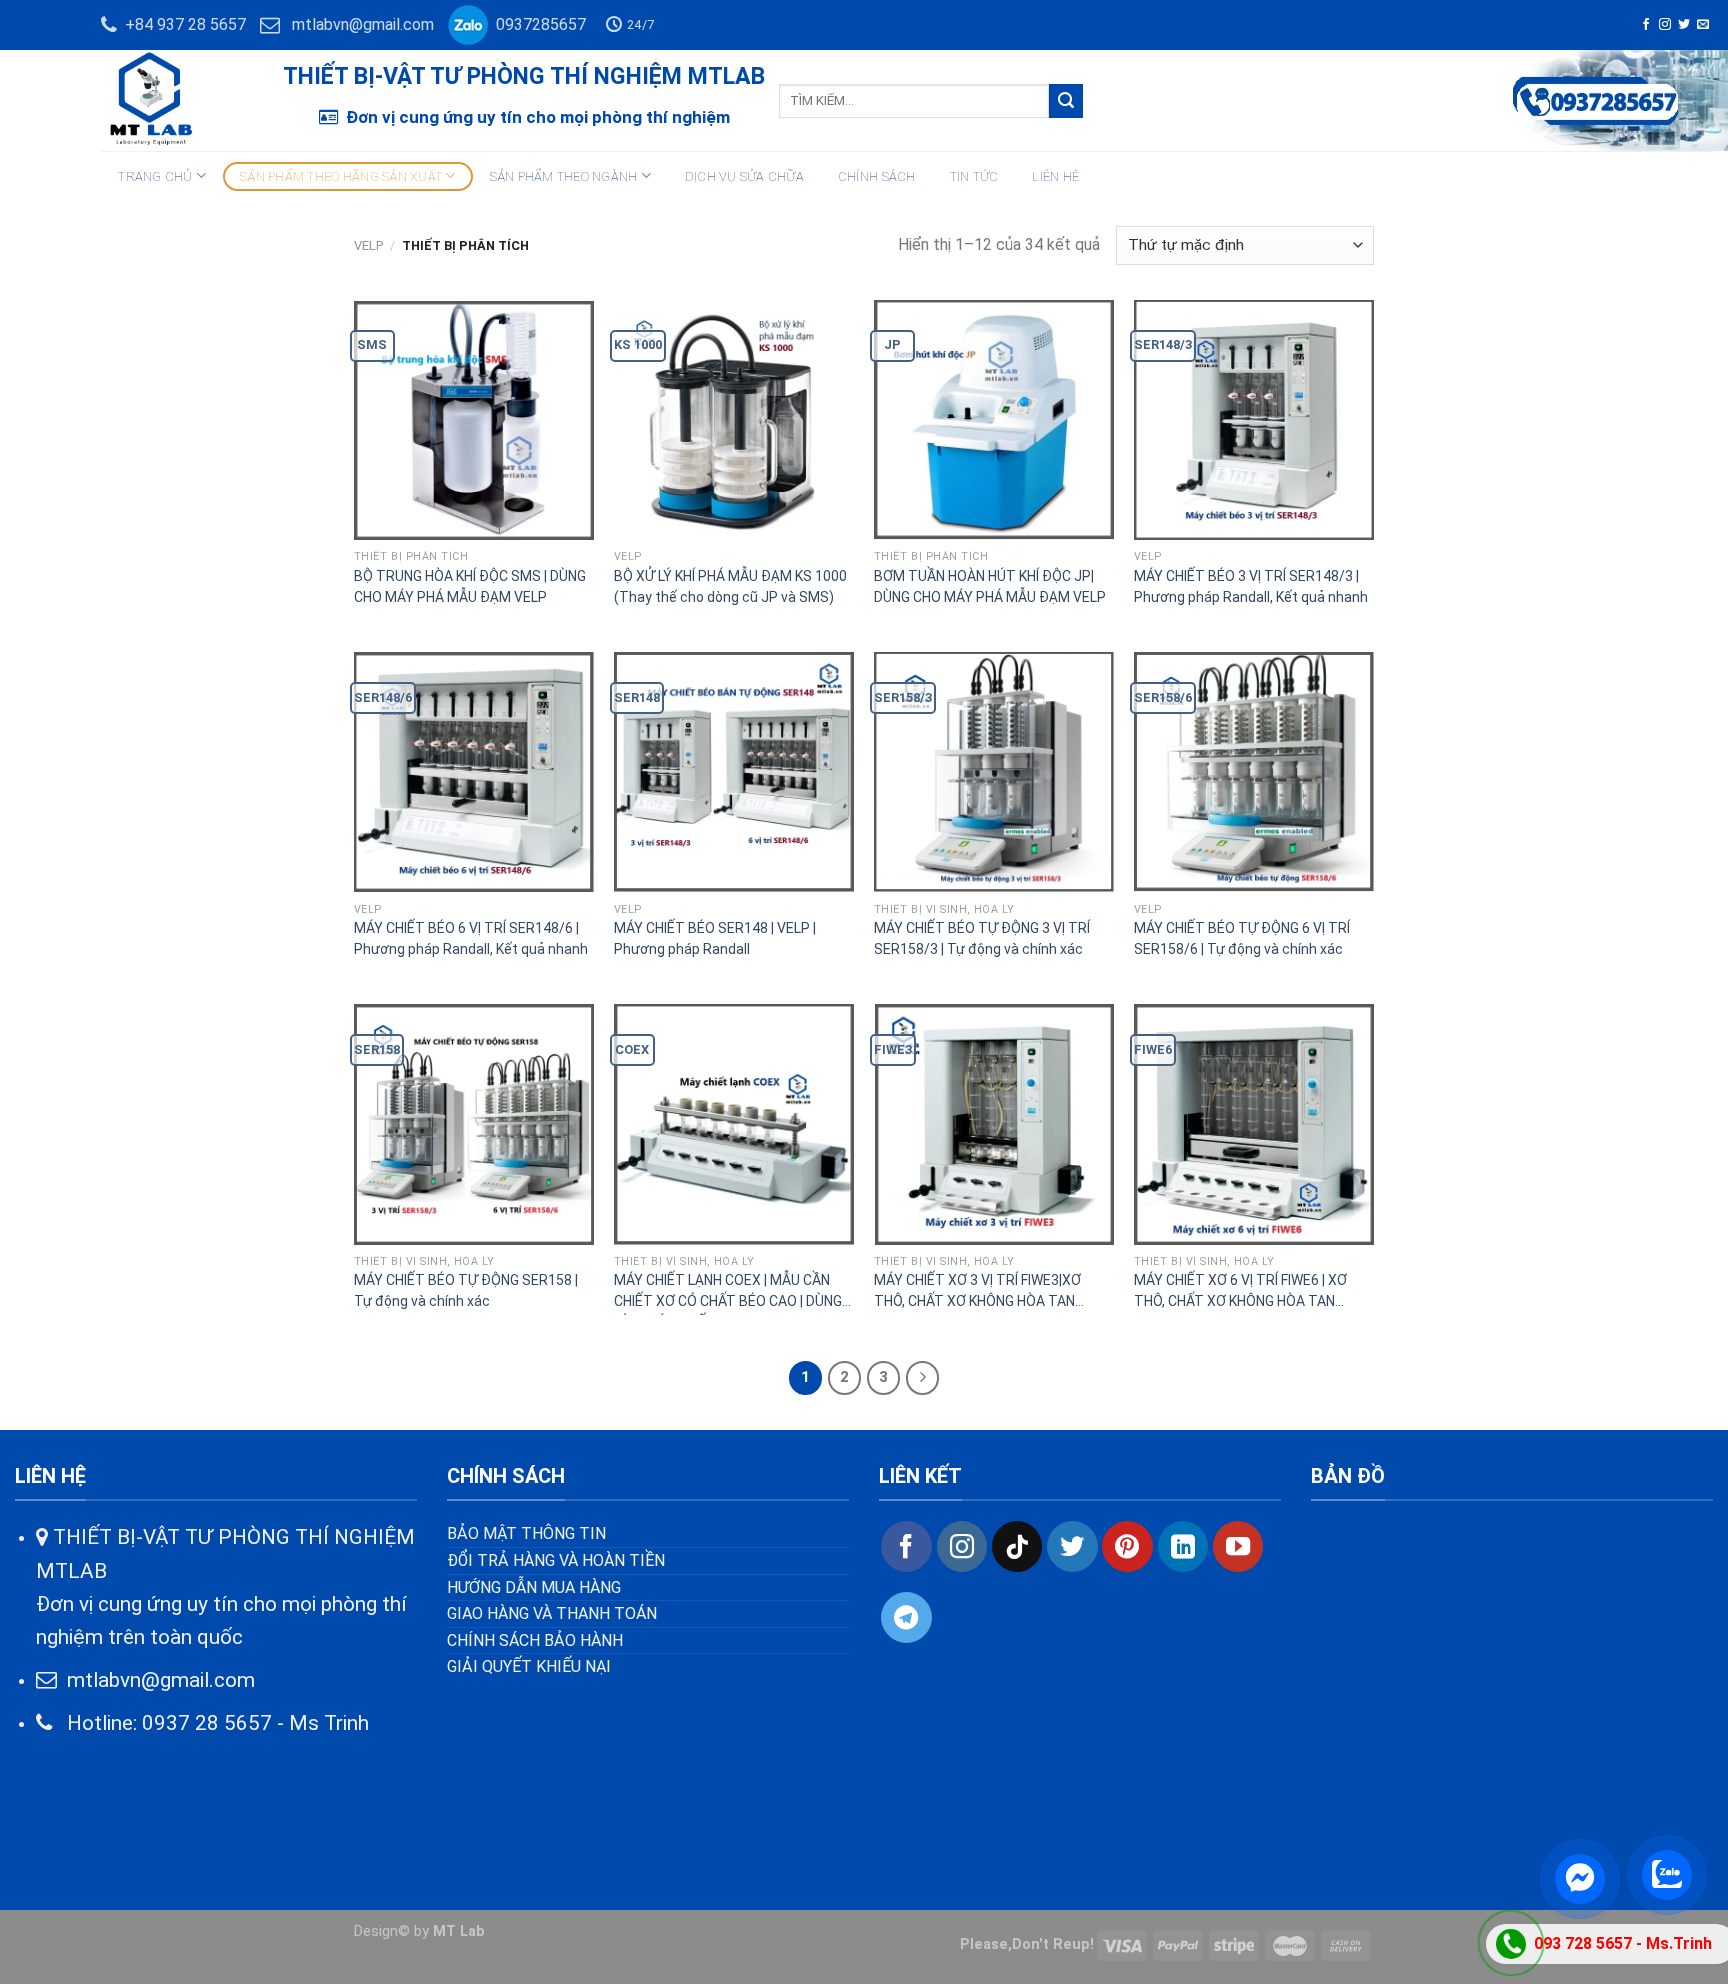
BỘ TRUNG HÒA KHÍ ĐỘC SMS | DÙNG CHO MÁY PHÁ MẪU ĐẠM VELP (470, 586)
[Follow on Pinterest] (1127, 1546)
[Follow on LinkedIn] (1183, 1546)
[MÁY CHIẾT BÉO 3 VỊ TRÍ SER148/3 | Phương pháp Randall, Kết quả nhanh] (1254, 420)
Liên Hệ (1055, 176)
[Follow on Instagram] (1665, 25)
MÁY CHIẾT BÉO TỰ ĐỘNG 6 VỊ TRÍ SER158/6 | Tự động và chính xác (1242, 938)
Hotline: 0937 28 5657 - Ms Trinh (210, 1723)
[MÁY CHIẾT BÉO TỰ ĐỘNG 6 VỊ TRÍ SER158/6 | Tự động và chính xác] (1254, 772)
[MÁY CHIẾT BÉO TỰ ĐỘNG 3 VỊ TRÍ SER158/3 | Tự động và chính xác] (994, 772)
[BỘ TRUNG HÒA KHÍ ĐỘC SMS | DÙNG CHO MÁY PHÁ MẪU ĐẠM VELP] (474, 420)
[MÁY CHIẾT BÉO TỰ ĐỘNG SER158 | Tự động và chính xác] (474, 1124)
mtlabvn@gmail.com (363, 24)
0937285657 (537, 24)
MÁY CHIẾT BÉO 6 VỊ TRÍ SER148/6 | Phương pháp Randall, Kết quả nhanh (471, 938)
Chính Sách (877, 176)
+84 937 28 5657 (181, 24)
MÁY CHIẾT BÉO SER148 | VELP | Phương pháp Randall (715, 938)
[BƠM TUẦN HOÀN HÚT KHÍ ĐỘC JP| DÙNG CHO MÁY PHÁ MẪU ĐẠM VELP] (994, 420)
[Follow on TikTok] (1017, 1546)
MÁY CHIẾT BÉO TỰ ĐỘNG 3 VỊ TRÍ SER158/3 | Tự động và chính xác (982, 938)
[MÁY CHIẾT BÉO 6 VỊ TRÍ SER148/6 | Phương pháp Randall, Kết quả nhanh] (474, 772)
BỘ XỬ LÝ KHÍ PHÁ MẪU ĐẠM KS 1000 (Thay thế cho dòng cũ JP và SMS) (730, 586)
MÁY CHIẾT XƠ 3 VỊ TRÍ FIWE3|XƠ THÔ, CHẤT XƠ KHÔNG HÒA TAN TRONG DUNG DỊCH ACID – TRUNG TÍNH (980, 1293)
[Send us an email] (1703, 25)
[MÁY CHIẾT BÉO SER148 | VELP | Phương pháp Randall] (734, 772)
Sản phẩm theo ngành (564, 176)
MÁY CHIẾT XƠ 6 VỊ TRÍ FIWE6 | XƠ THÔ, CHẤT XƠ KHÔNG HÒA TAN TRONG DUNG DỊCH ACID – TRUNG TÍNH (1240, 1293)
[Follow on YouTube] (1238, 1546)
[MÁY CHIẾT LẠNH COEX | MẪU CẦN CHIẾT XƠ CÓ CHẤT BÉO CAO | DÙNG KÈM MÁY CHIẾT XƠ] (734, 1124)
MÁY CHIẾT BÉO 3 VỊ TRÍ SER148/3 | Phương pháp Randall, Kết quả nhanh (1251, 586)
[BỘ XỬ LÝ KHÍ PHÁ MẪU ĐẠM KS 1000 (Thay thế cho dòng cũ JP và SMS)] (734, 420)
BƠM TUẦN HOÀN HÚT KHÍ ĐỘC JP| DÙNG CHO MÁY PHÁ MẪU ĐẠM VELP (990, 586)
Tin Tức (974, 176)
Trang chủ (155, 176)
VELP (368, 245)
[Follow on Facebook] (1646, 25)
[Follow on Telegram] (906, 1617)
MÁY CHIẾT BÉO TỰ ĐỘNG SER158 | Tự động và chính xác (466, 1290)
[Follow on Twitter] (1684, 25)
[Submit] (1066, 101)
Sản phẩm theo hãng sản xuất (341, 176)
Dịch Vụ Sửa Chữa (744, 176)
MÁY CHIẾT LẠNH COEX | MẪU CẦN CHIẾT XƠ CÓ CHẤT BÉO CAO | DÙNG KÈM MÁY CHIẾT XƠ (728, 1293)
